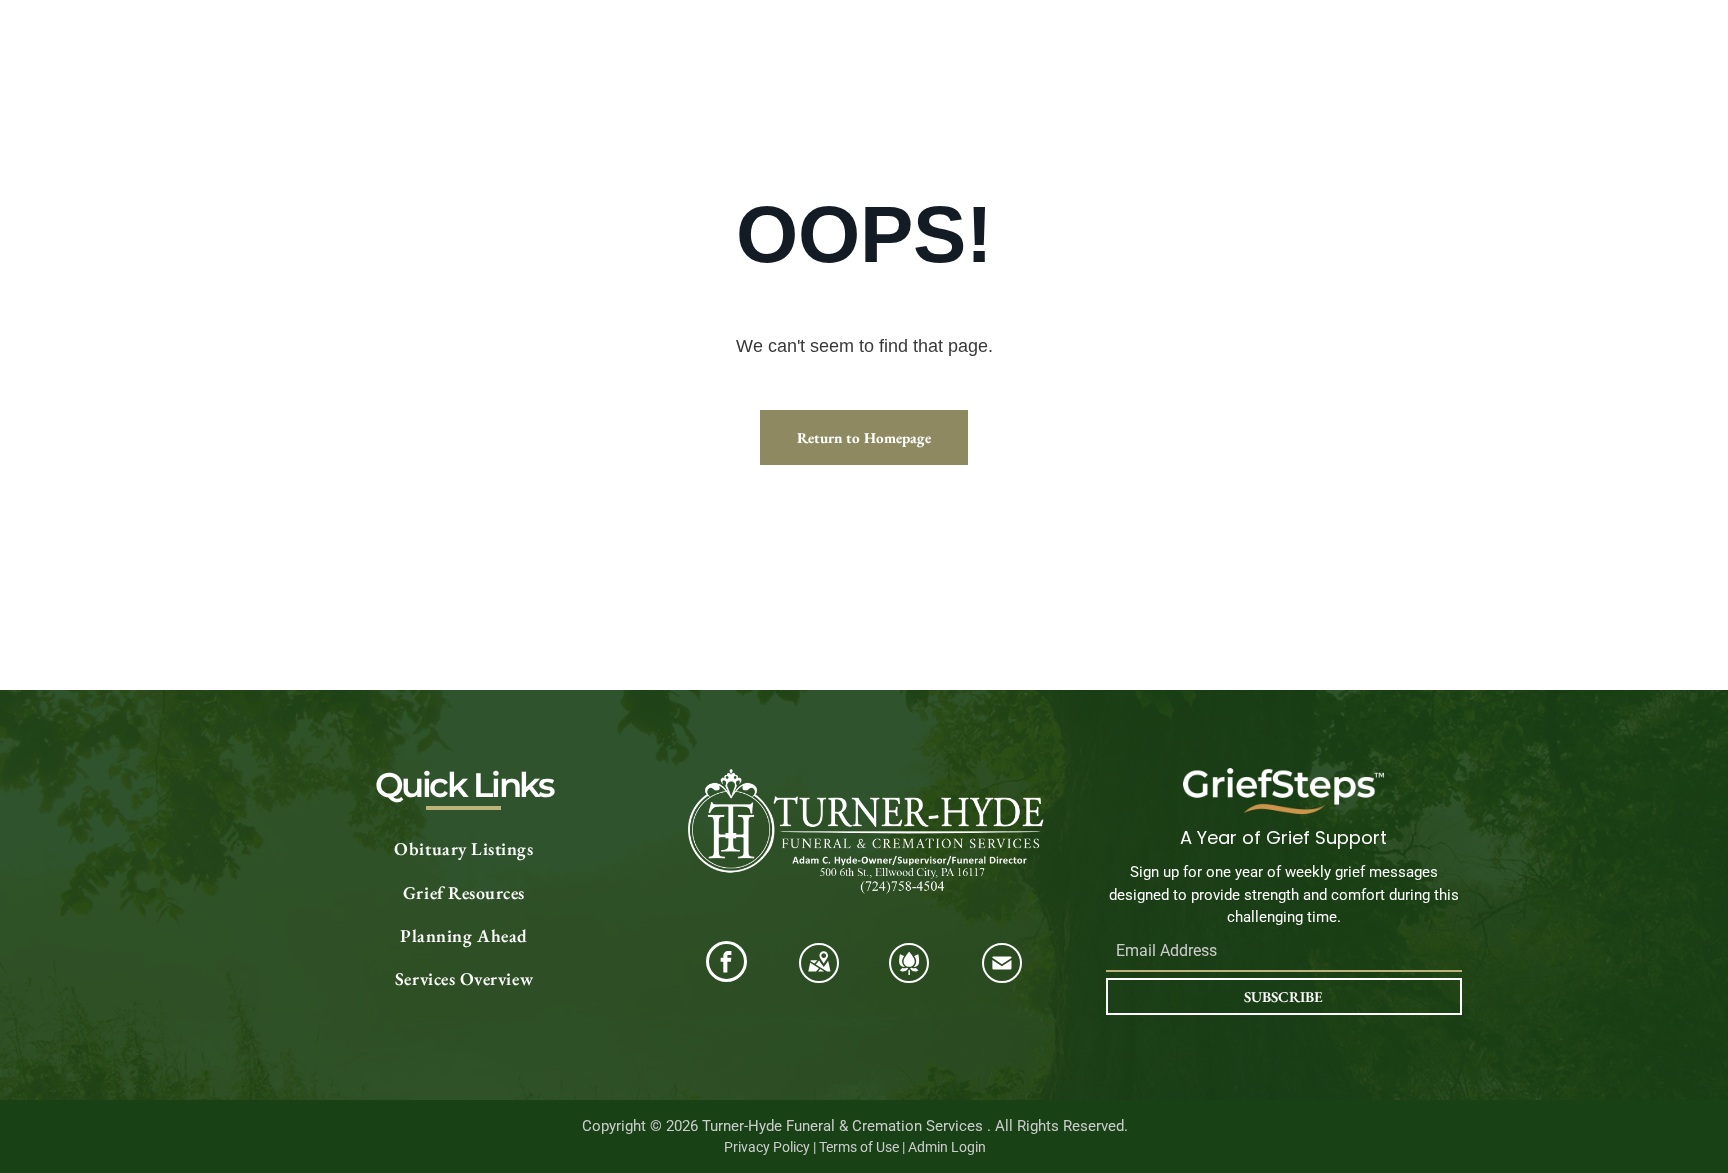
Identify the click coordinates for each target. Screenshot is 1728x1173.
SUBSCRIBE (1283, 996)
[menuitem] (464, 849)
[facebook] (726, 964)
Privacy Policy (767, 1147)
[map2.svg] (819, 974)
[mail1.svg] (1002, 974)
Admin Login (947, 1147)
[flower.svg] (909, 974)
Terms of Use (859, 1147)
